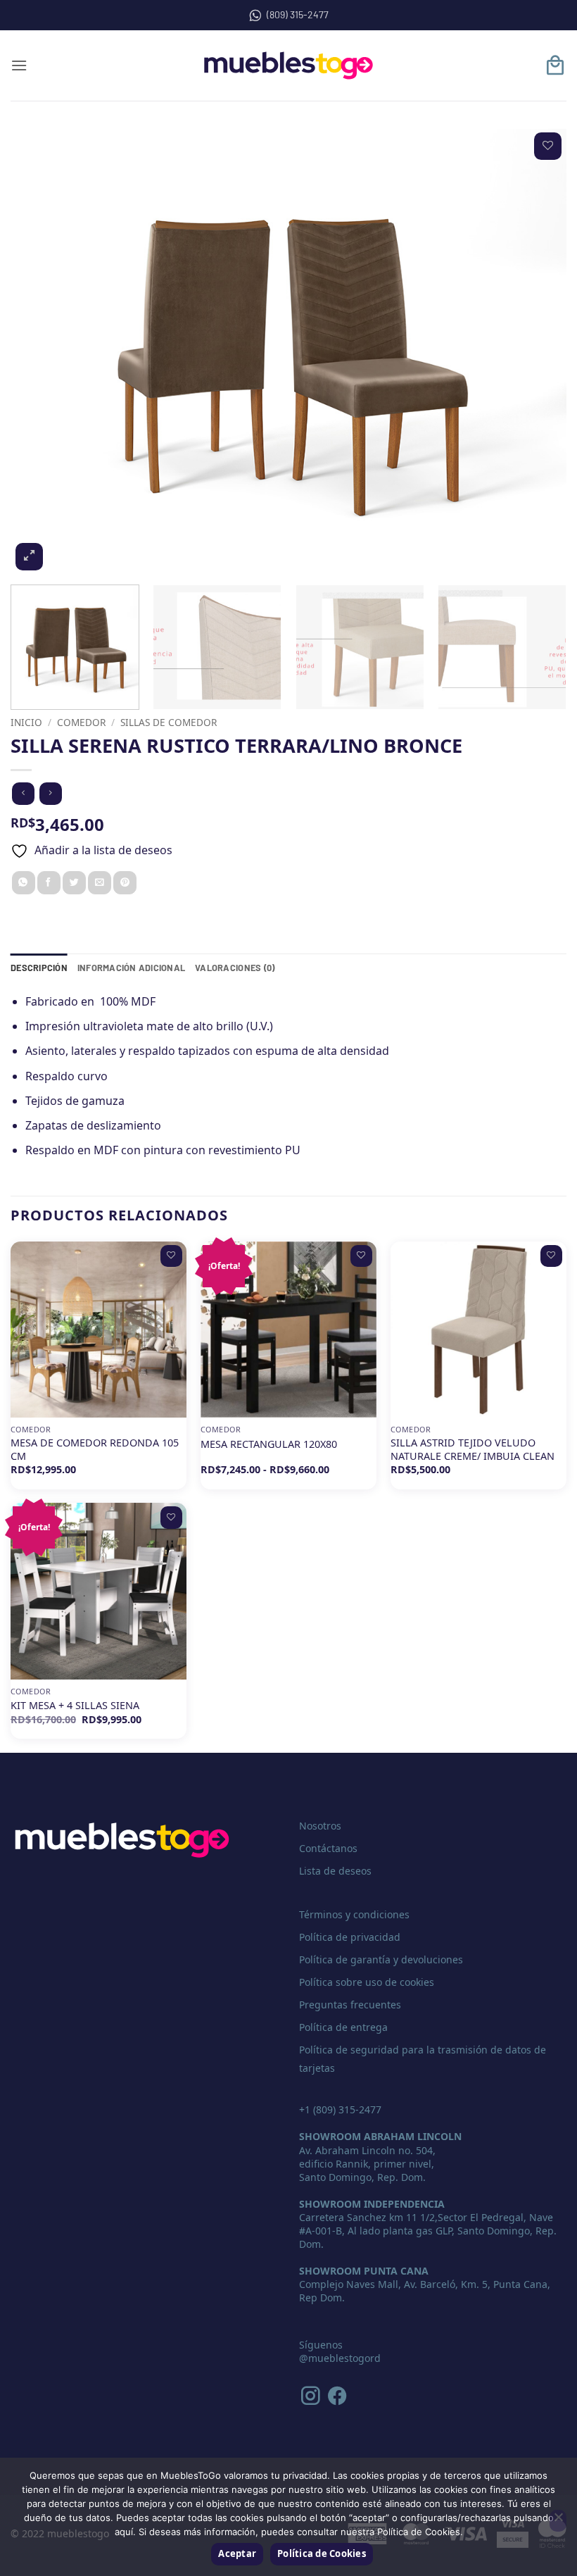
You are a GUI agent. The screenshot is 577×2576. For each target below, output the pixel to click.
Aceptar (237, 2553)
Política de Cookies (322, 2553)
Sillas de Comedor (169, 722)
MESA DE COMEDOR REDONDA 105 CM (95, 1450)
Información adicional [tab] (131, 968)
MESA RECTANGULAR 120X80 (269, 1444)
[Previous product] (50, 793)
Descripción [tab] (39, 968)
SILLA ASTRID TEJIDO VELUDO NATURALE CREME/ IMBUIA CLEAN (473, 1450)
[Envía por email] (100, 883)
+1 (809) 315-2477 (340, 2109)
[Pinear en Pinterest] (125, 883)
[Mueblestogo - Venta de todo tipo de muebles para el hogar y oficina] (288, 65)
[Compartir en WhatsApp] (24, 883)
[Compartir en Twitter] (74, 883)
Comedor (81, 722)
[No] (558, 2521)
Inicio (26, 722)
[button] (19, 65)
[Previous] (39, 351)
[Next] (538, 351)
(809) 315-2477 (298, 14)
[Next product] (23, 793)
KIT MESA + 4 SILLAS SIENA (75, 1706)
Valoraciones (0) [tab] (235, 968)
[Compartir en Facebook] (49, 883)
